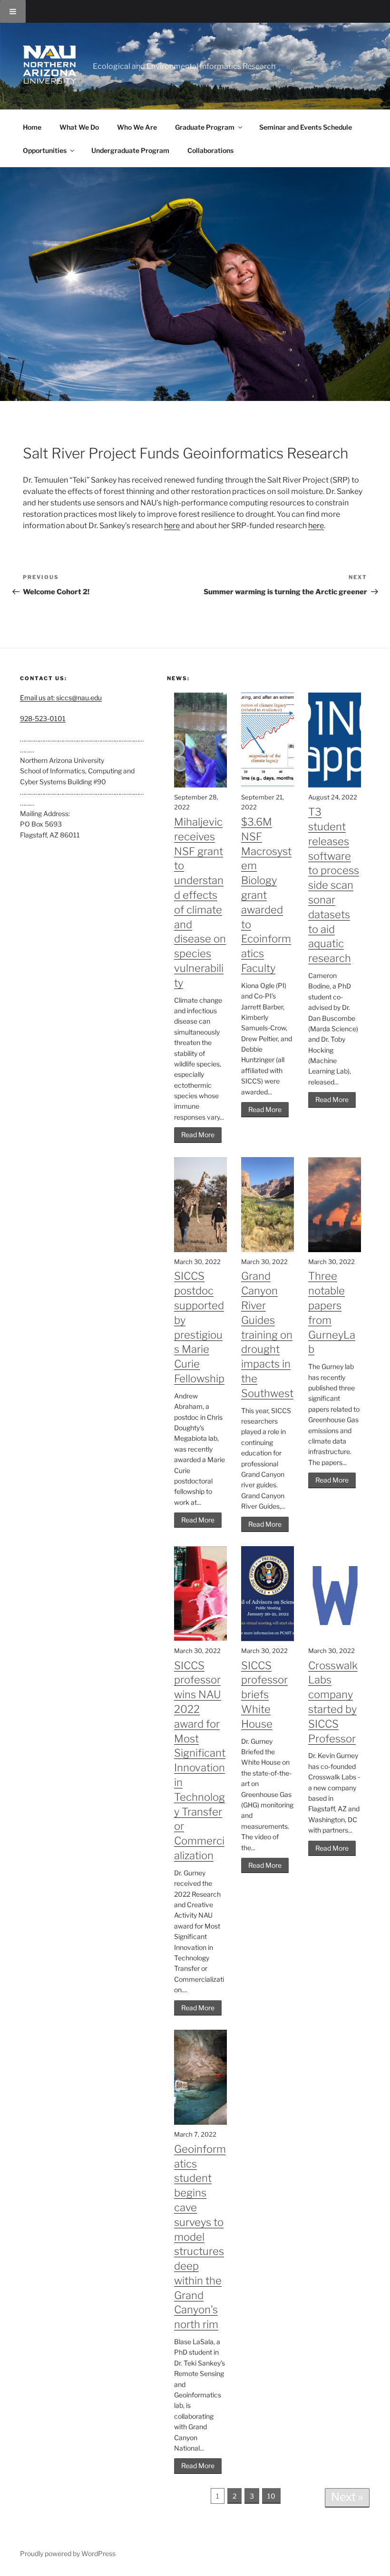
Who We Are (137, 127)
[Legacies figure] (268, 785)
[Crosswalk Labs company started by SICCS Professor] (335, 1639)
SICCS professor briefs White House (264, 1695)
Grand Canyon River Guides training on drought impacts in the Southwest (267, 1334)
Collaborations (210, 150)
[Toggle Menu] (13, 11)
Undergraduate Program (130, 150)
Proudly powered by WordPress (68, 2553)
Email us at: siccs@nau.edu (61, 698)
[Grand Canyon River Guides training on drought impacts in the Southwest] (268, 1250)
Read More (198, 1135)
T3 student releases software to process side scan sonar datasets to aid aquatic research (334, 885)
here (172, 526)
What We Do (79, 127)
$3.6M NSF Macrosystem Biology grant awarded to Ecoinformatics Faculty (266, 895)
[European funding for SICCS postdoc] (200, 1250)
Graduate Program (205, 127)
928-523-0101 (43, 718)
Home (32, 127)
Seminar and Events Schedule (306, 127)
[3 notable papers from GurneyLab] (335, 1250)
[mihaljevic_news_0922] (200, 785)
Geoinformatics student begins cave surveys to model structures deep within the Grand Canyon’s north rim (200, 2237)
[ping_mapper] (335, 785)
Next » (347, 2497)
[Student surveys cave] (200, 2122)
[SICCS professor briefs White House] (268, 1639)
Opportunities (45, 150)
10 (271, 2496)
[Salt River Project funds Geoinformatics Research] (195, 284)
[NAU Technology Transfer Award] (200, 1639)
